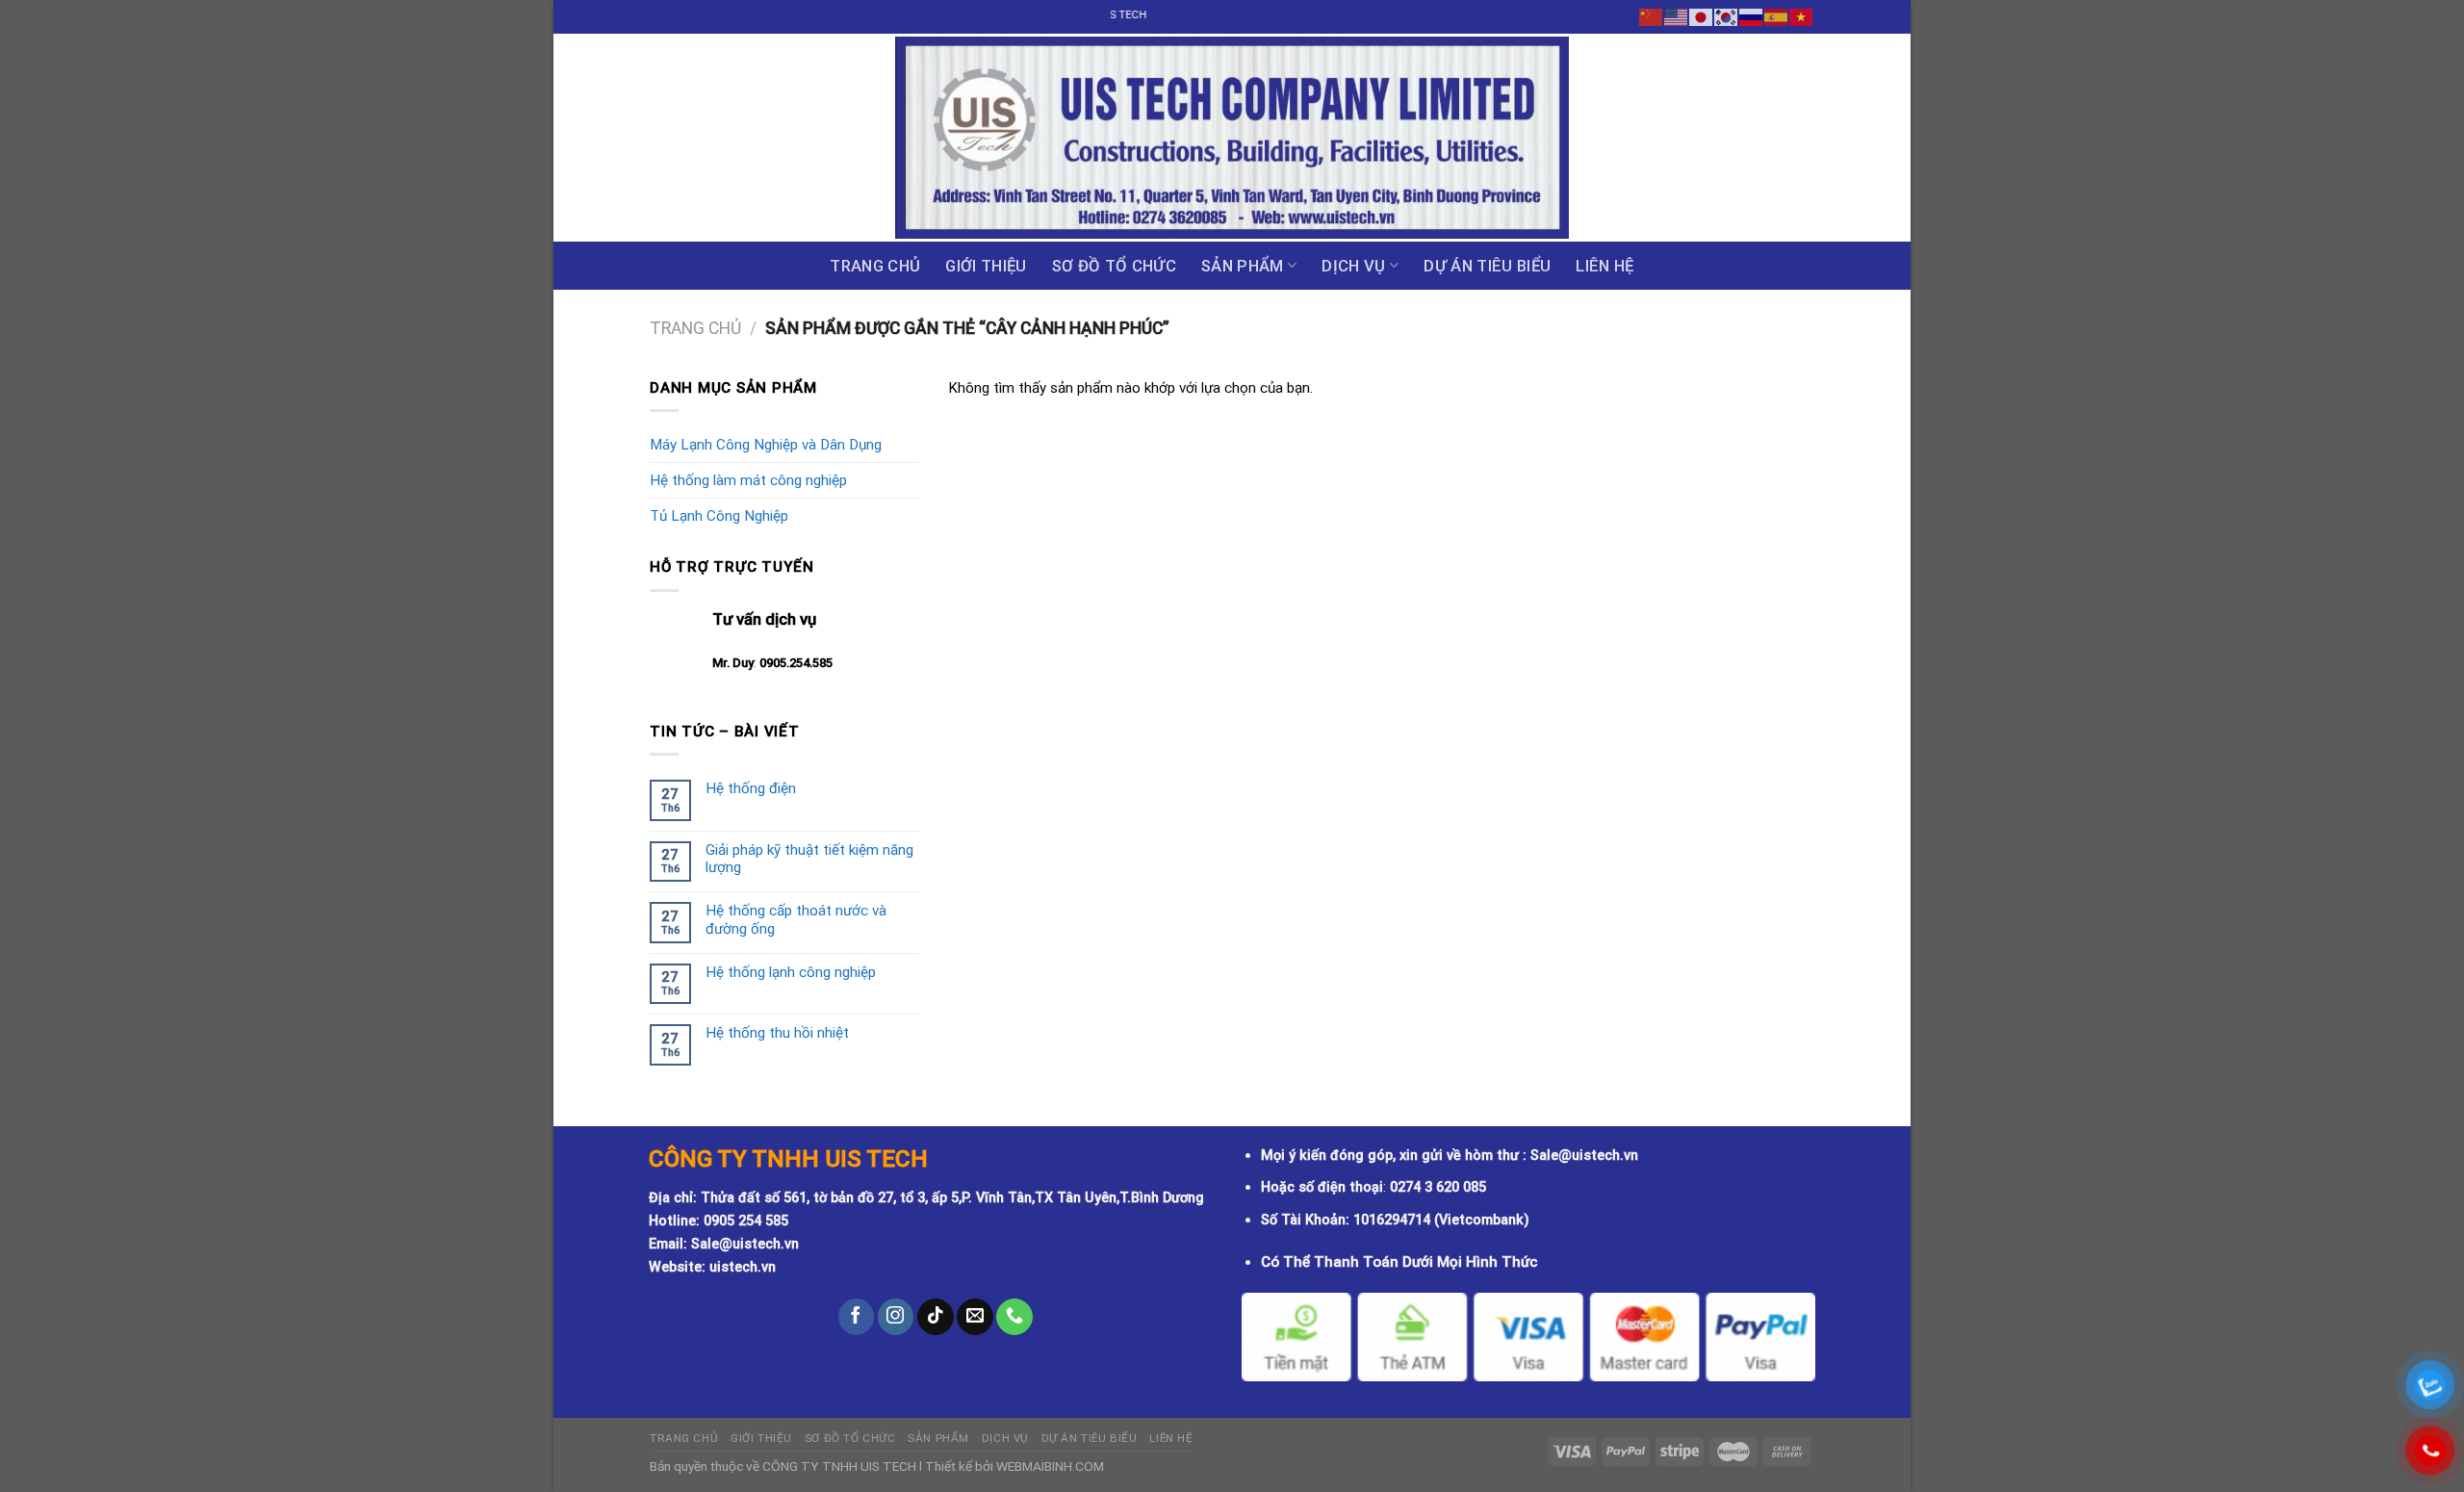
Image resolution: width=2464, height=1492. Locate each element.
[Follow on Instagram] (896, 1317)
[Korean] (1727, 16)
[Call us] (1014, 1317)
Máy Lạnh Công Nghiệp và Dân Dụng (766, 445)
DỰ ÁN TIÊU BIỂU (1487, 266)
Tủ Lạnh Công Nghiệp (719, 516)
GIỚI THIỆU (986, 266)
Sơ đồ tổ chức (1114, 266)
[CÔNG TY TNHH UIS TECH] (1232, 138)
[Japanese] (1702, 16)
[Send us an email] (975, 1317)
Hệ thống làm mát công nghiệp (748, 480)
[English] (1677, 16)
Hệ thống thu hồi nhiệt (777, 1033)
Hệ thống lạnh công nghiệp (791, 972)
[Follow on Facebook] (857, 1317)
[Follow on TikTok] (936, 1317)
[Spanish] (1777, 16)
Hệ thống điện (751, 788)
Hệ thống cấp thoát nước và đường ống (796, 919)
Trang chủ (875, 266)
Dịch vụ (1353, 266)
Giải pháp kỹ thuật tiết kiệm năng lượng (809, 859)
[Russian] (1752, 16)
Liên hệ (1604, 266)
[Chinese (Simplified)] (1652, 16)
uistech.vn (743, 1267)
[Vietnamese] (1802, 16)
